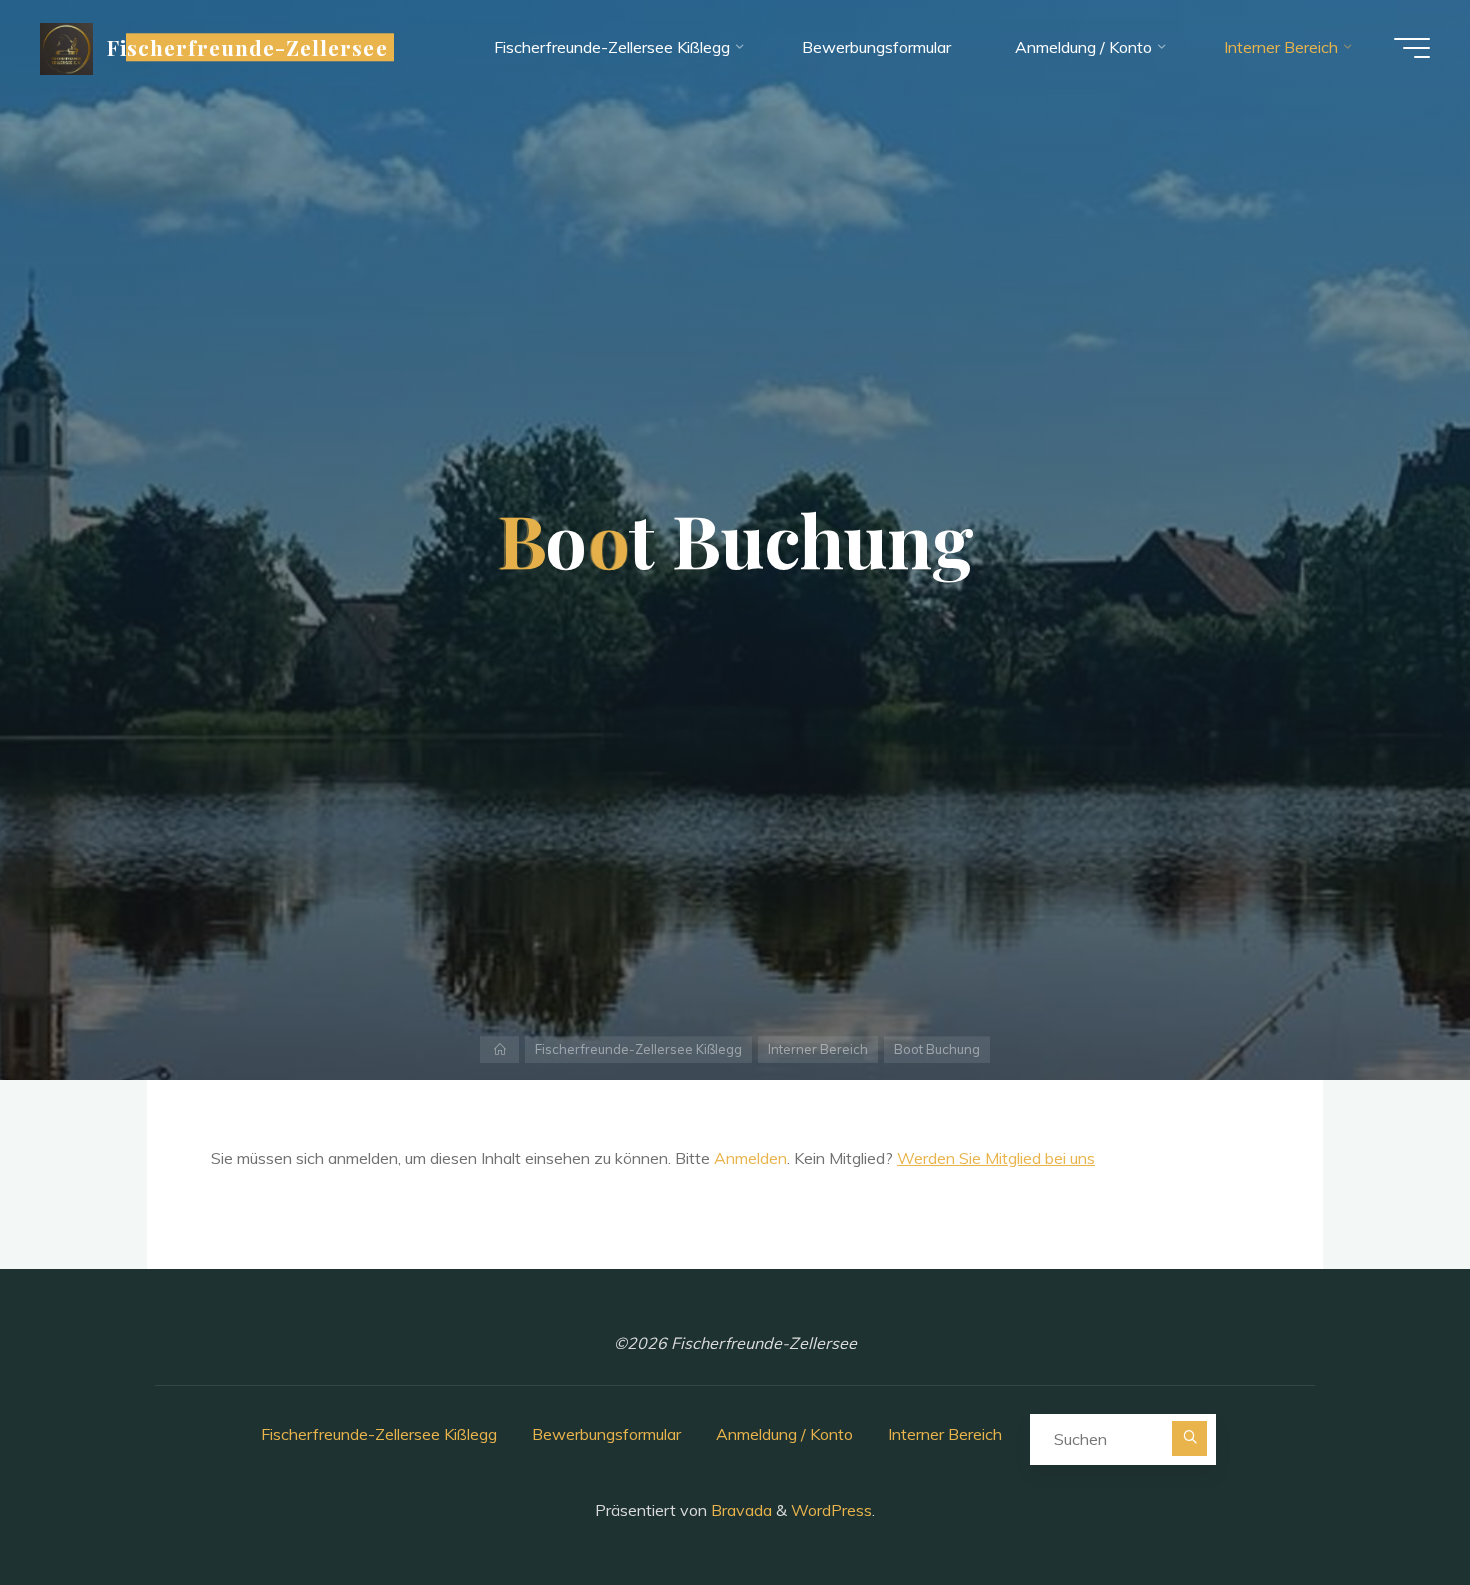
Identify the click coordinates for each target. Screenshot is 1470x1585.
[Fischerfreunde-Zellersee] (66, 47)
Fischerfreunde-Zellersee (247, 47)
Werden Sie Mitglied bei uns (996, 1158)
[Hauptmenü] (1412, 48)
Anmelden (750, 1158)
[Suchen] (1189, 1438)
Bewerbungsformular (606, 1434)
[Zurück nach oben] (1392, 1507)
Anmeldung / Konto (784, 1434)
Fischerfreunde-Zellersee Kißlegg (638, 1049)
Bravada (739, 1510)
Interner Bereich (818, 1049)
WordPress (831, 1510)
